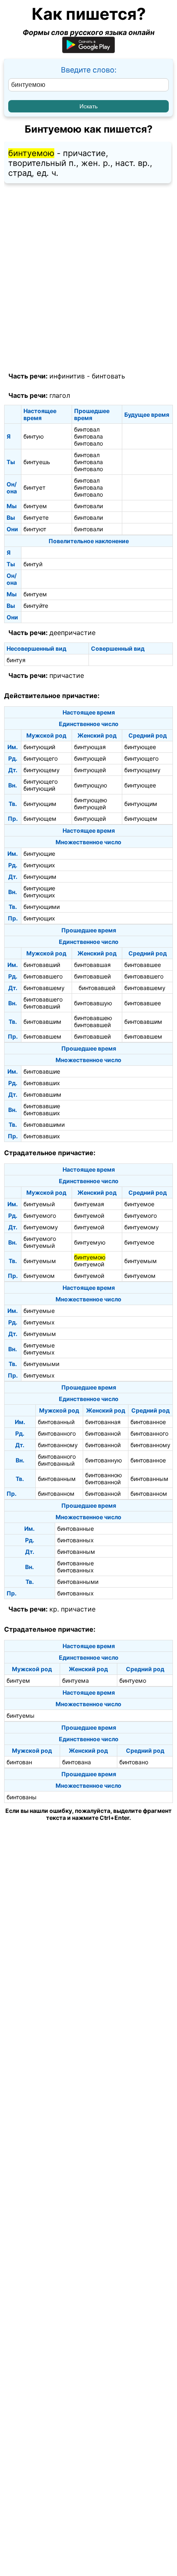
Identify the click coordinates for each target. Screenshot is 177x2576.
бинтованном (56, 1494)
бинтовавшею (93, 1018)
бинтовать (108, 376)
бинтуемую (90, 1242)
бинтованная (103, 1422)
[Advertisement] (88, 278)
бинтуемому (41, 1227)
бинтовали (88, 506)
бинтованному (58, 1445)
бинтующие (39, 854)
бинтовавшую (93, 1003)
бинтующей (90, 758)
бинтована (77, 1762)
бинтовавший (42, 965)
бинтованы (22, 1797)
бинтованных (76, 1540)
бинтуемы (21, 1715)
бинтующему (42, 770)
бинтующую (91, 785)
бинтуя (16, 660)
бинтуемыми (41, 1364)
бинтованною (104, 1475)
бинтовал (87, 429)
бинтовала (88, 436)
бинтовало (88, 443)
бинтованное (148, 1422)
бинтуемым (40, 1261)
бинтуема (76, 1680)
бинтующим (40, 804)
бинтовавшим (42, 1022)
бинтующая (90, 747)
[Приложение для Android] (88, 50)
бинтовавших (42, 1083)
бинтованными (78, 1582)
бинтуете (36, 517)
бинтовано (134, 1762)
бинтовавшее (143, 965)
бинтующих (39, 865)
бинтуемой (89, 1216)
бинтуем (35, 506)
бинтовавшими (44, 1125)
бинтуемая (89, 1204)
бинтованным (57, 1479)
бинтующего (41, 758)
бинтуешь (37, 462)
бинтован (19, 1762)
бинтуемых (39, 1322)
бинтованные (76, 1529)
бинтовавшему (44, 988)
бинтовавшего (43, 976)
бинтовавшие (42, 1071)
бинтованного (57, 1433)
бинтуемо (133, 1680)
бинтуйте (36, 606)
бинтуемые (39, 1311)
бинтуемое (139, 1204)
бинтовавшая (92, 965)
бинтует (34, 487)
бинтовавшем (42, 1036)
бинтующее (140, 747)
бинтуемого (40, 1216)
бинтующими (42, 907)
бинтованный (56, 1422)
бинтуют (35, 529)
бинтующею (91, 800)
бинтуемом (39, 1276)
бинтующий (39, 747)
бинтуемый (39, 1204)
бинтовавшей (92, 976)
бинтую (34, 436)
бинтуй (33, 564)
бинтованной (103, 1433)
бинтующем (40, 819)
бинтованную (104, 1460)
